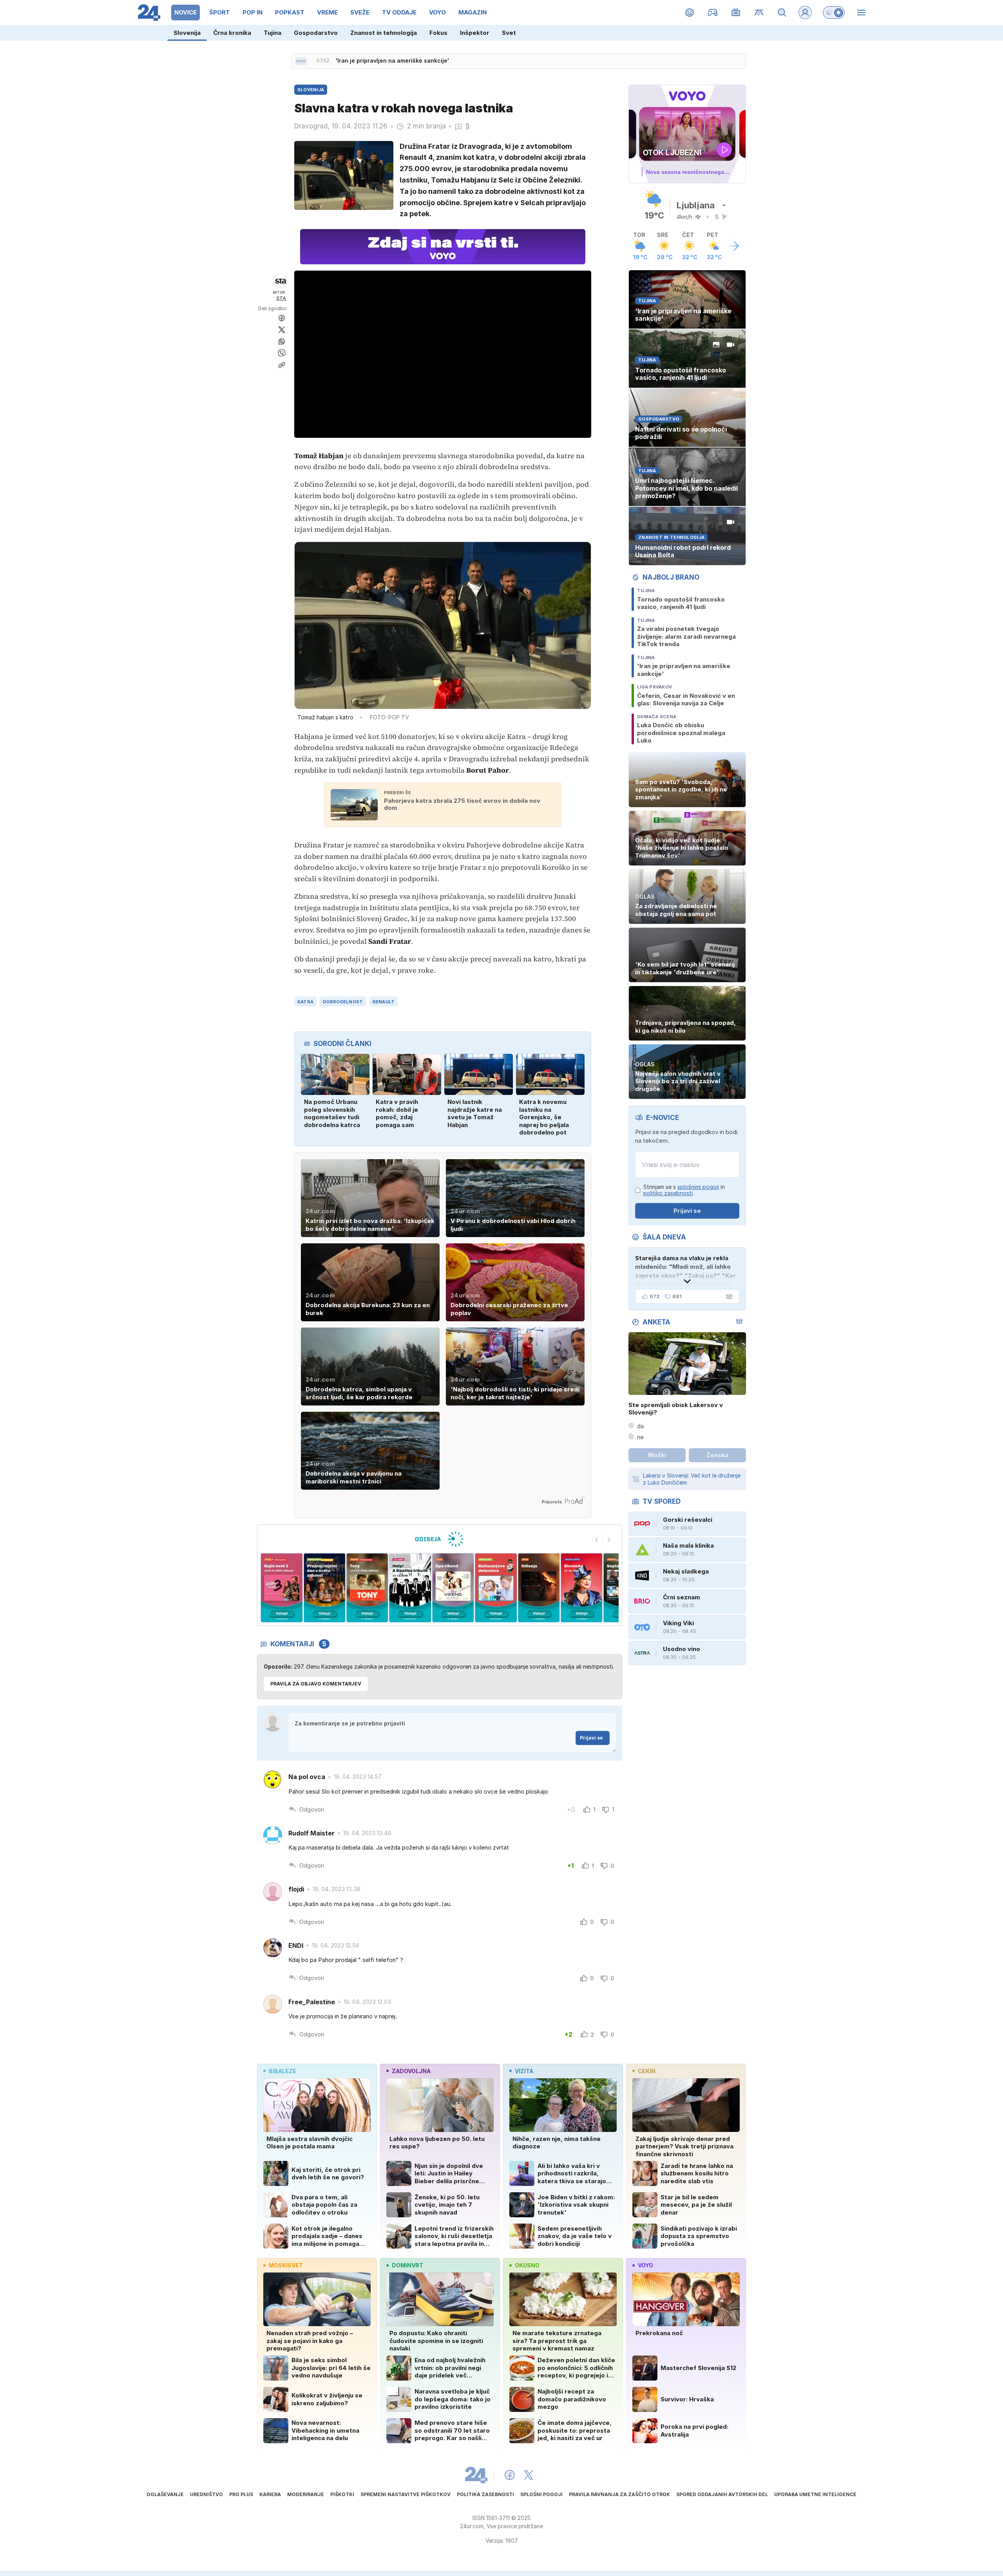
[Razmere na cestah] (759, 13)
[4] (324, 1588)
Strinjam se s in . (684, 1190)
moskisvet (286, 2265)
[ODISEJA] (439, 1539)
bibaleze (282, 2071)
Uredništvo (206, 2494)
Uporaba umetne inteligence (815, 2494)
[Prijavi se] (805, 13)
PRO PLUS (241, 2494)
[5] (367, 1588)
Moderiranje (306, 2494)
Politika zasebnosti (485, 2494)
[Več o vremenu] (734, 246)
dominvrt (407, 2265)
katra (305, 1002)
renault (384, 1002)
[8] (496, 1588)
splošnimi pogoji (698, 1187)
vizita (524, 2071)
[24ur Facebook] (510, 2475)
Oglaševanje (165, 2494)
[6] (410, 1588)
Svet (509, 33)
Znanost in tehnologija (384, 33)
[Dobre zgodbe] (690, 13)
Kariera (270, 2494)
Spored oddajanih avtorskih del (722, 2494)
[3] (282, 1588)
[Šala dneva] (728, 1297)
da (640, 1426)
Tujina (272, 33)
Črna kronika (232, 33)
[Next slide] (609, 1540)
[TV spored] (736, 13)
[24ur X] (529, 2475)
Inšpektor (475, 33)
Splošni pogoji (541, 2494)
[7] (453, 1588)
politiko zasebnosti (668, 1193)
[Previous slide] (597, 1540)
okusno (527, 2265)
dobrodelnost (343, 1002)
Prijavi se (591, 1738)
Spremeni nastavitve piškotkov (406, 2494)
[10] (582, 1588)
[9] (539, 1588)
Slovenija (187, 33)
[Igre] (713, 13)
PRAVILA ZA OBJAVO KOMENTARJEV (316, 1684)
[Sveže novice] (301, 61)
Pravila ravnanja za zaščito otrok (619, 2494)
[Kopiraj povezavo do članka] (282, 365)
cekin (647, 2071)
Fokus (438, 33)
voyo (645, 2265)
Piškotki (342, 2494)
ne (640, 1437)
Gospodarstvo (316, 33)
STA (281, 298)
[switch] (834, 13)
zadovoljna (411, 2071)
